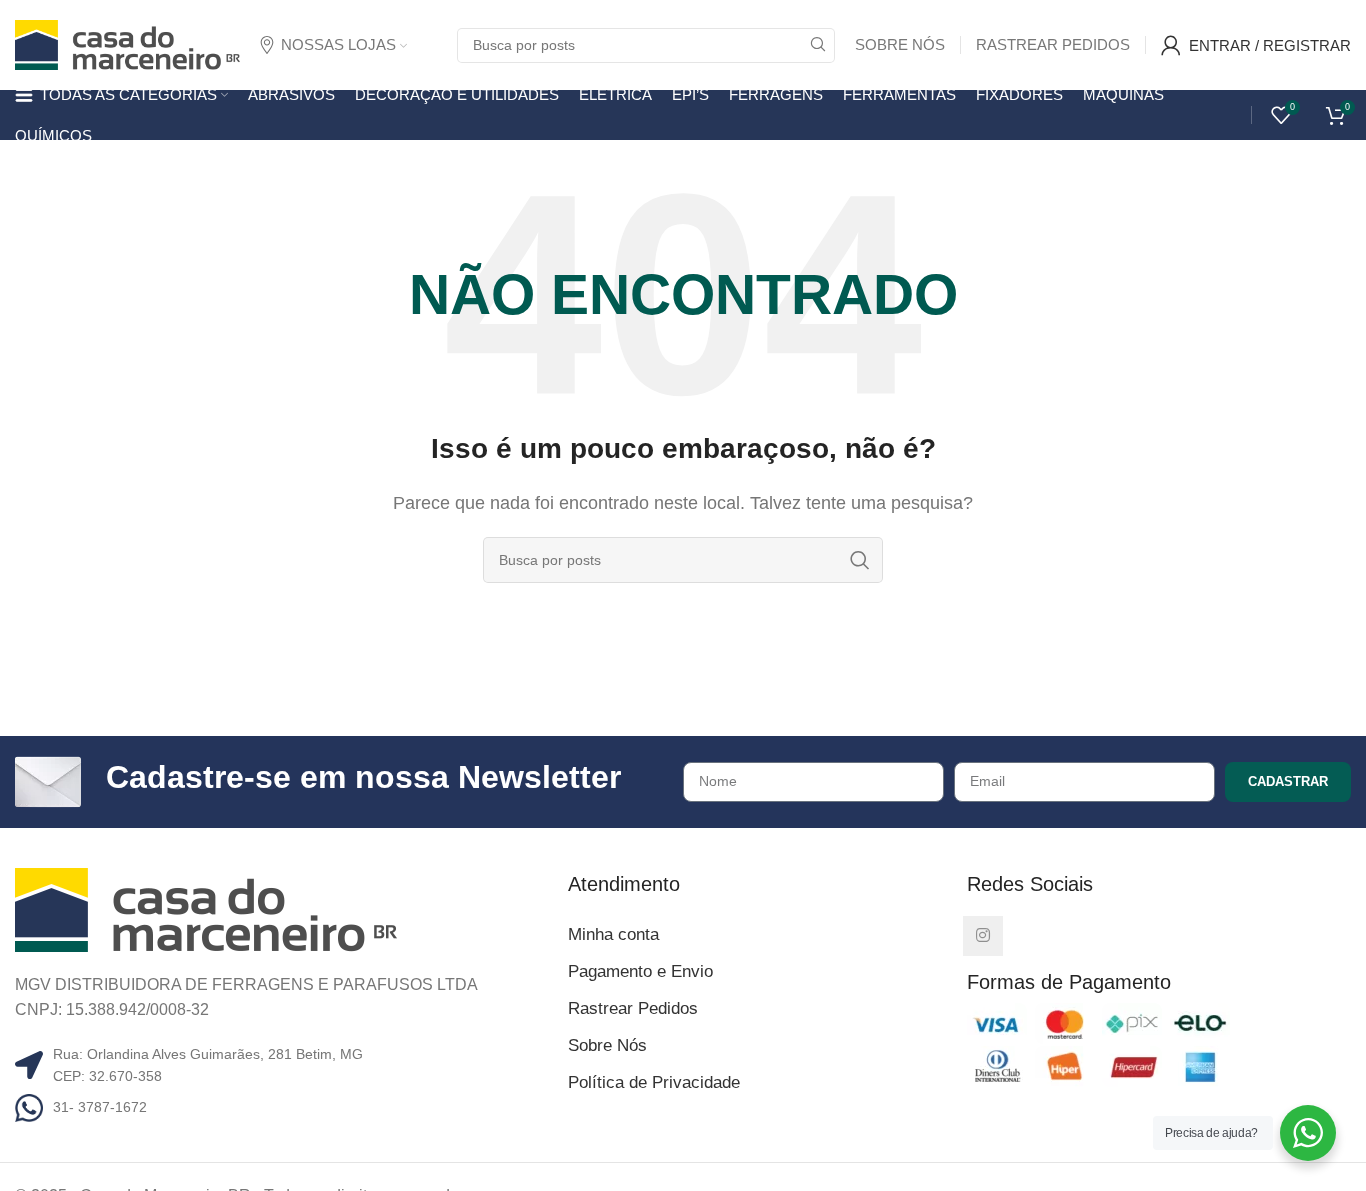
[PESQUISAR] (817, 45)
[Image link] (206, 908)
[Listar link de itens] (284, 1107)
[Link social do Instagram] (983, 936)
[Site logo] (127, 43)
